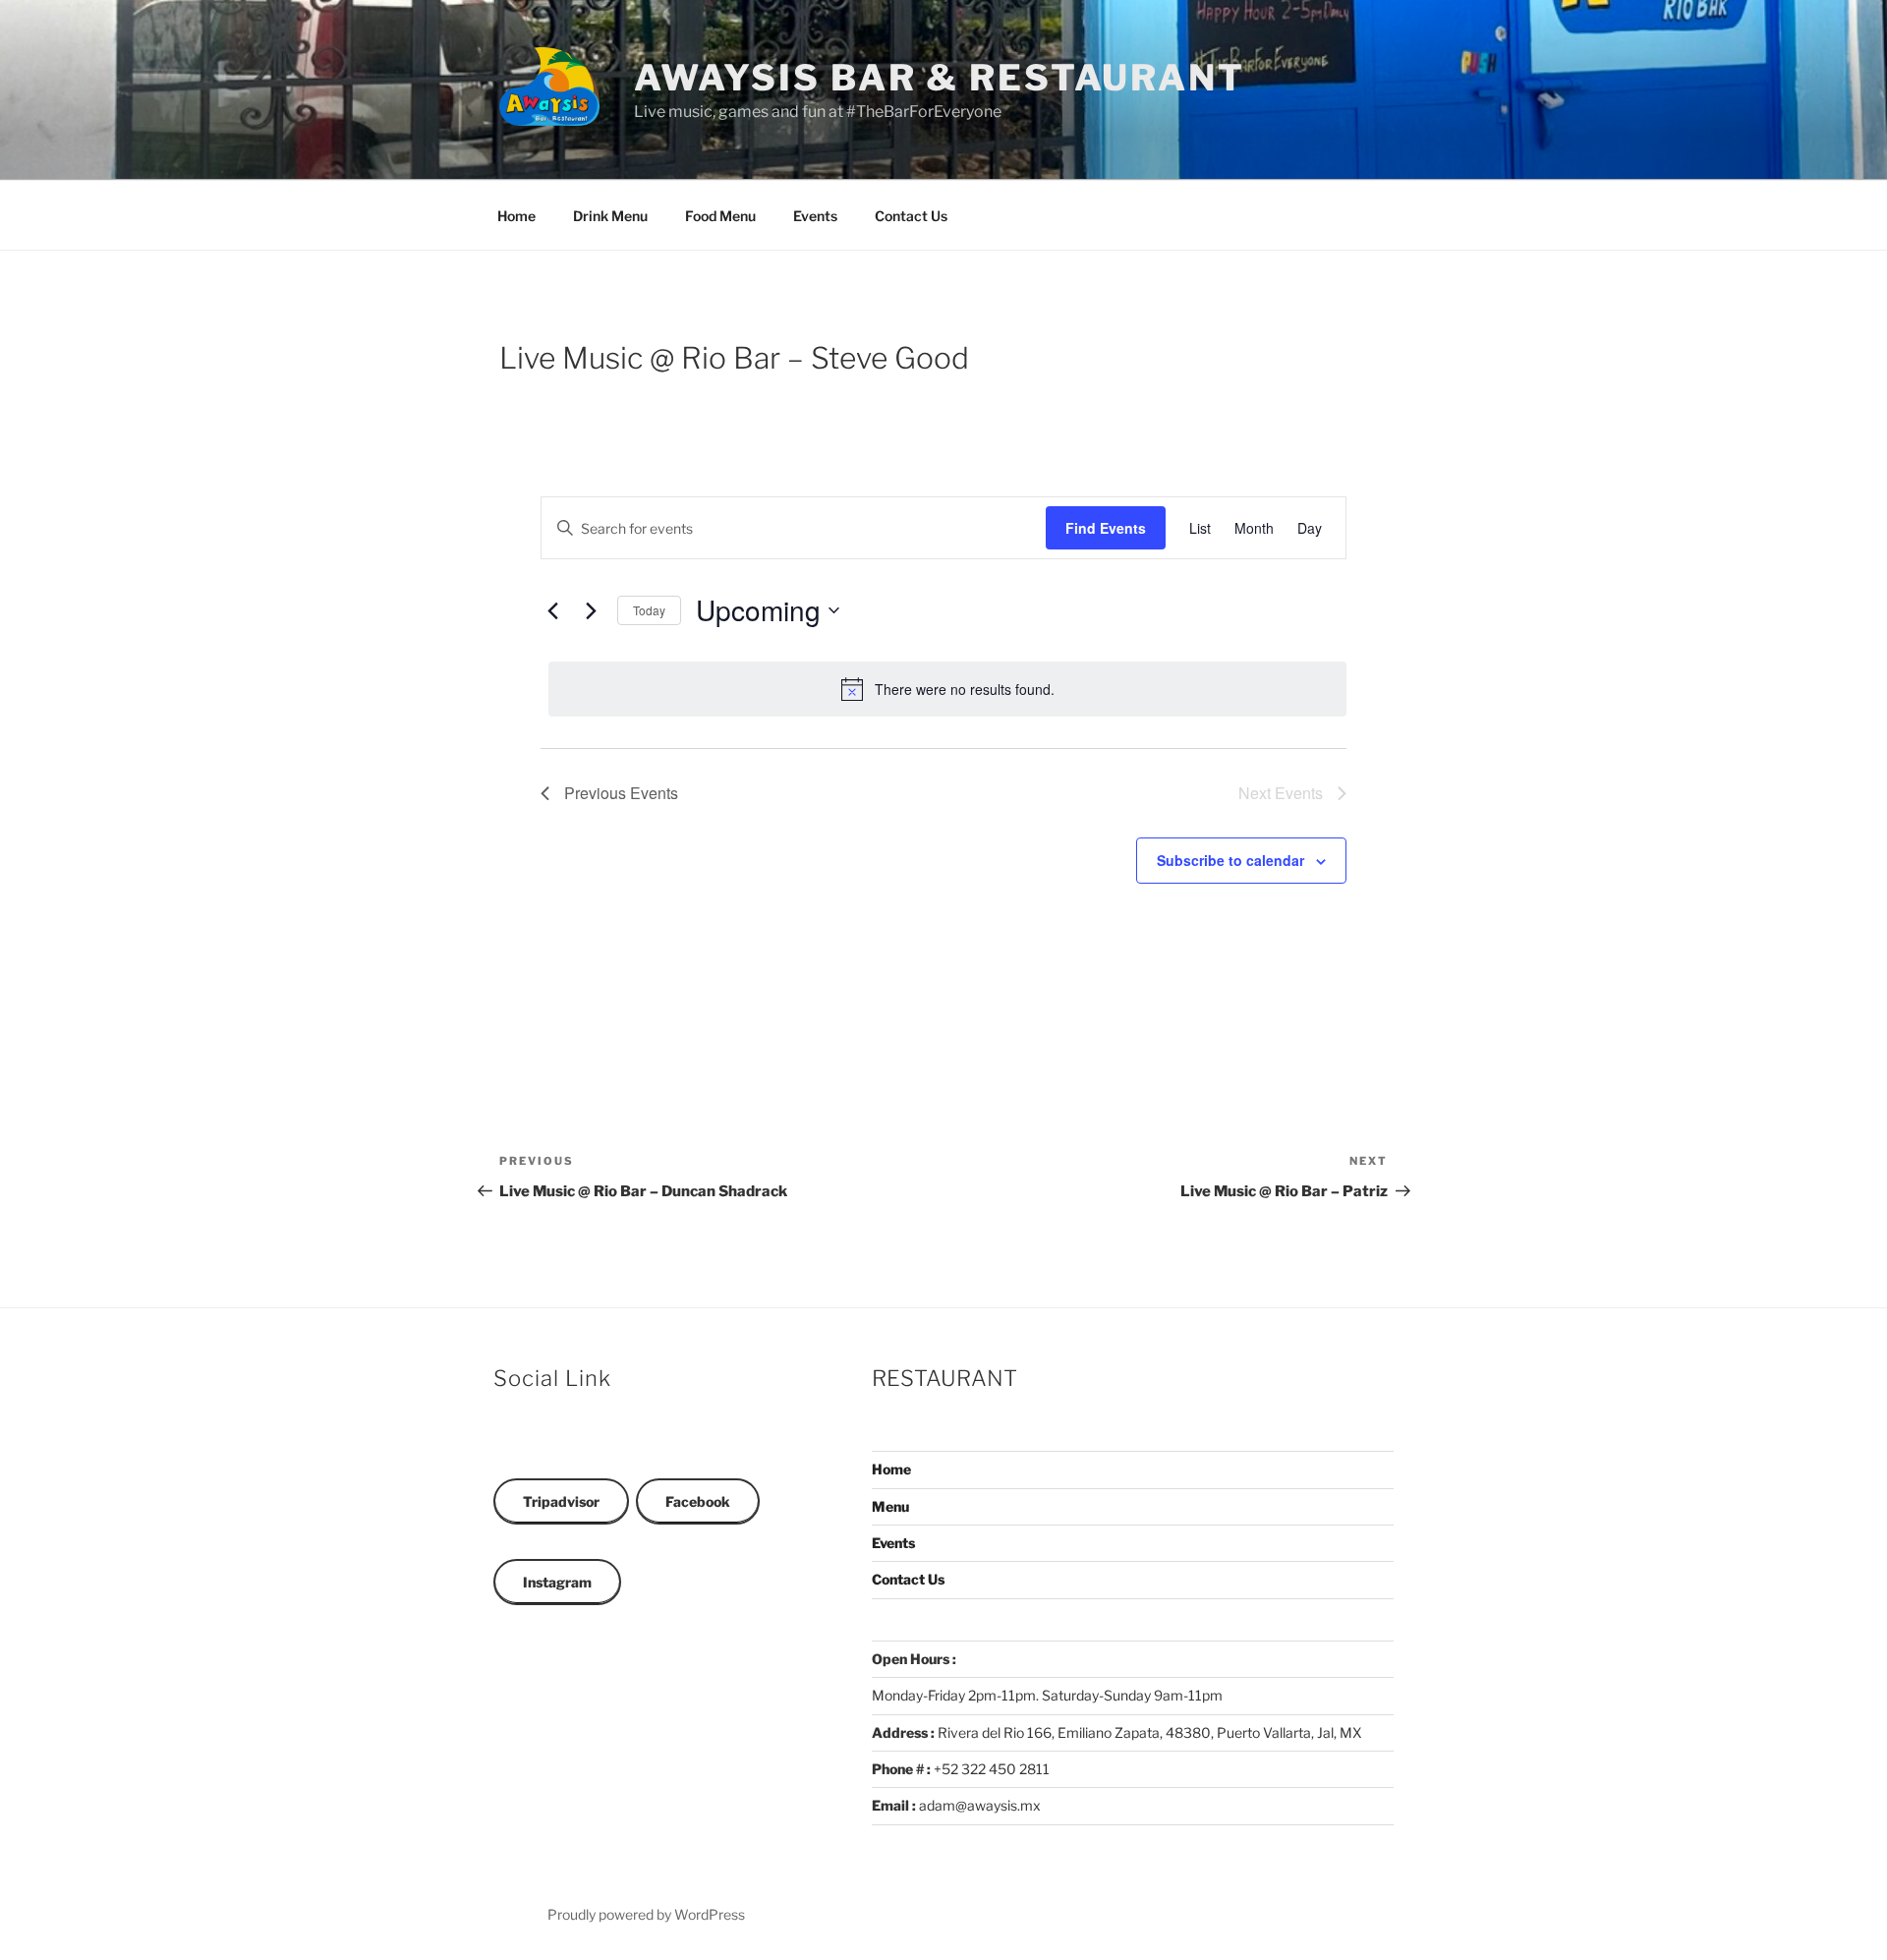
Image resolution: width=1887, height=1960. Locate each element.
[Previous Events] (552, 610)
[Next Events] (591, 610)
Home (516, 216)
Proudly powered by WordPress (646, 1914)
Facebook (698, 1501)
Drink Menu (610, 216)
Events (815, 216)
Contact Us (911, 216)
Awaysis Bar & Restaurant (940, 78)
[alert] (947, 689)
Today (649, 610)
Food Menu (720, 216)
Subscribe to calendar (1230, 860)
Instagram (557, 1582)
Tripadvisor (561, 1501)
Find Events (1106, 528)
